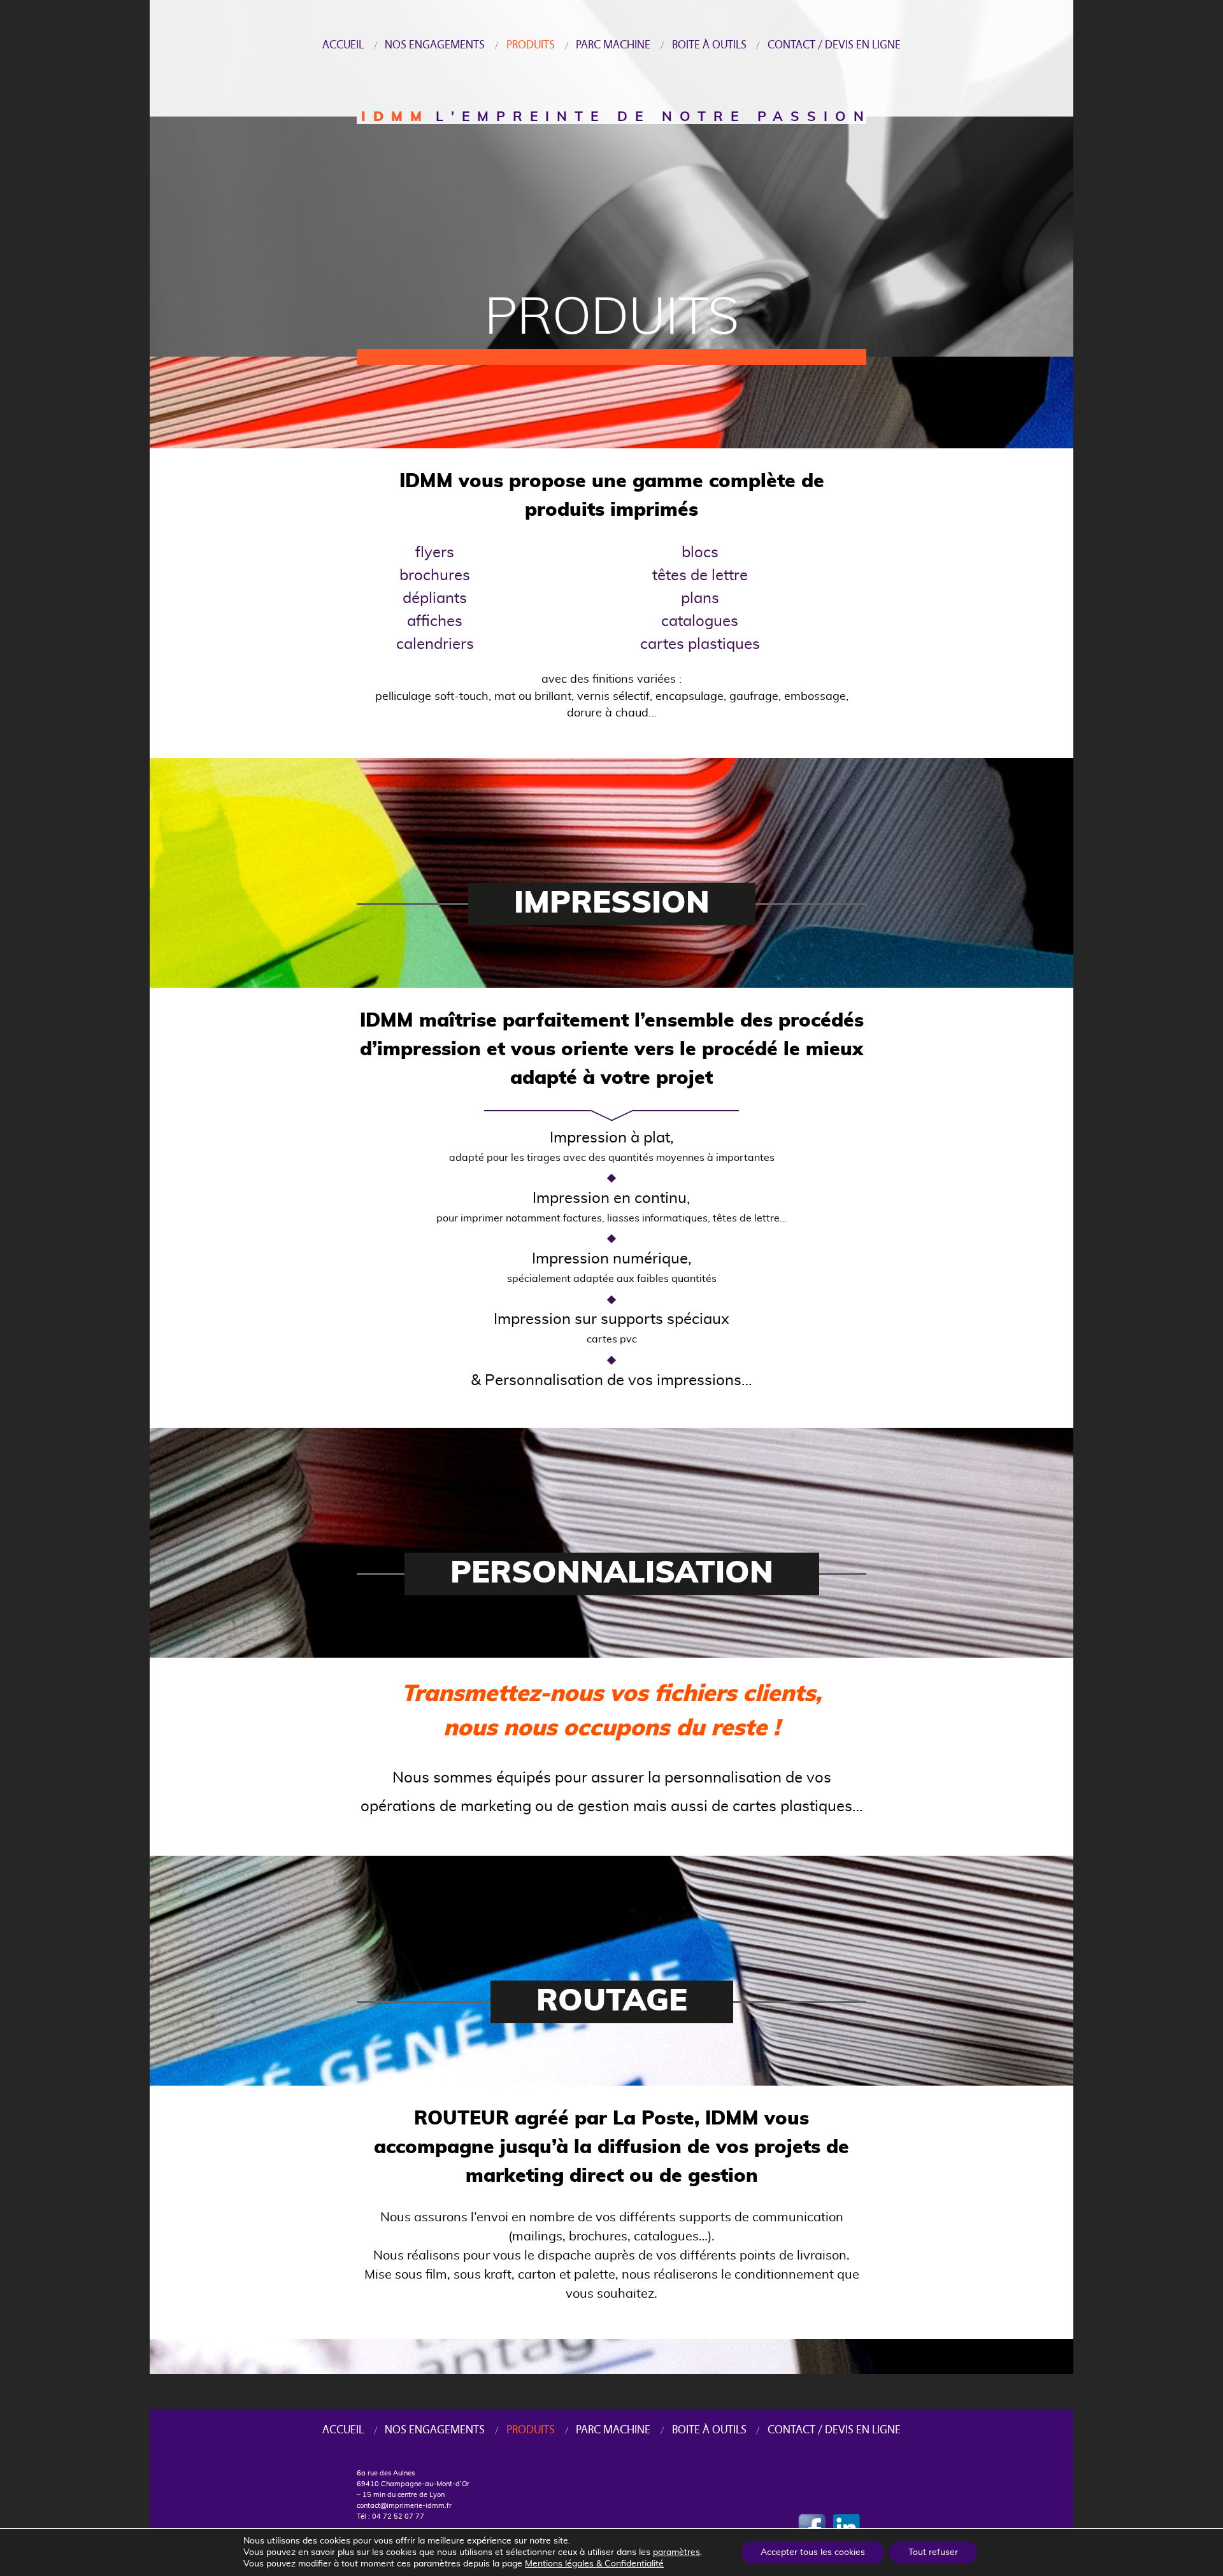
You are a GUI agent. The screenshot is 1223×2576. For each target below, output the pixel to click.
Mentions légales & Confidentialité (594, 2564)
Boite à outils (709, 45)
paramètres (676, 2552)
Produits (531, 45)
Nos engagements (435, 45)
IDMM (395, 117)
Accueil (343, 45)
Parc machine (613, 45)
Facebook (813, 2526)
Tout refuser (933, 2552)
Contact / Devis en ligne (834, 45)
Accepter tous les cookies (813, 2552)
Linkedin (851, 2526)
